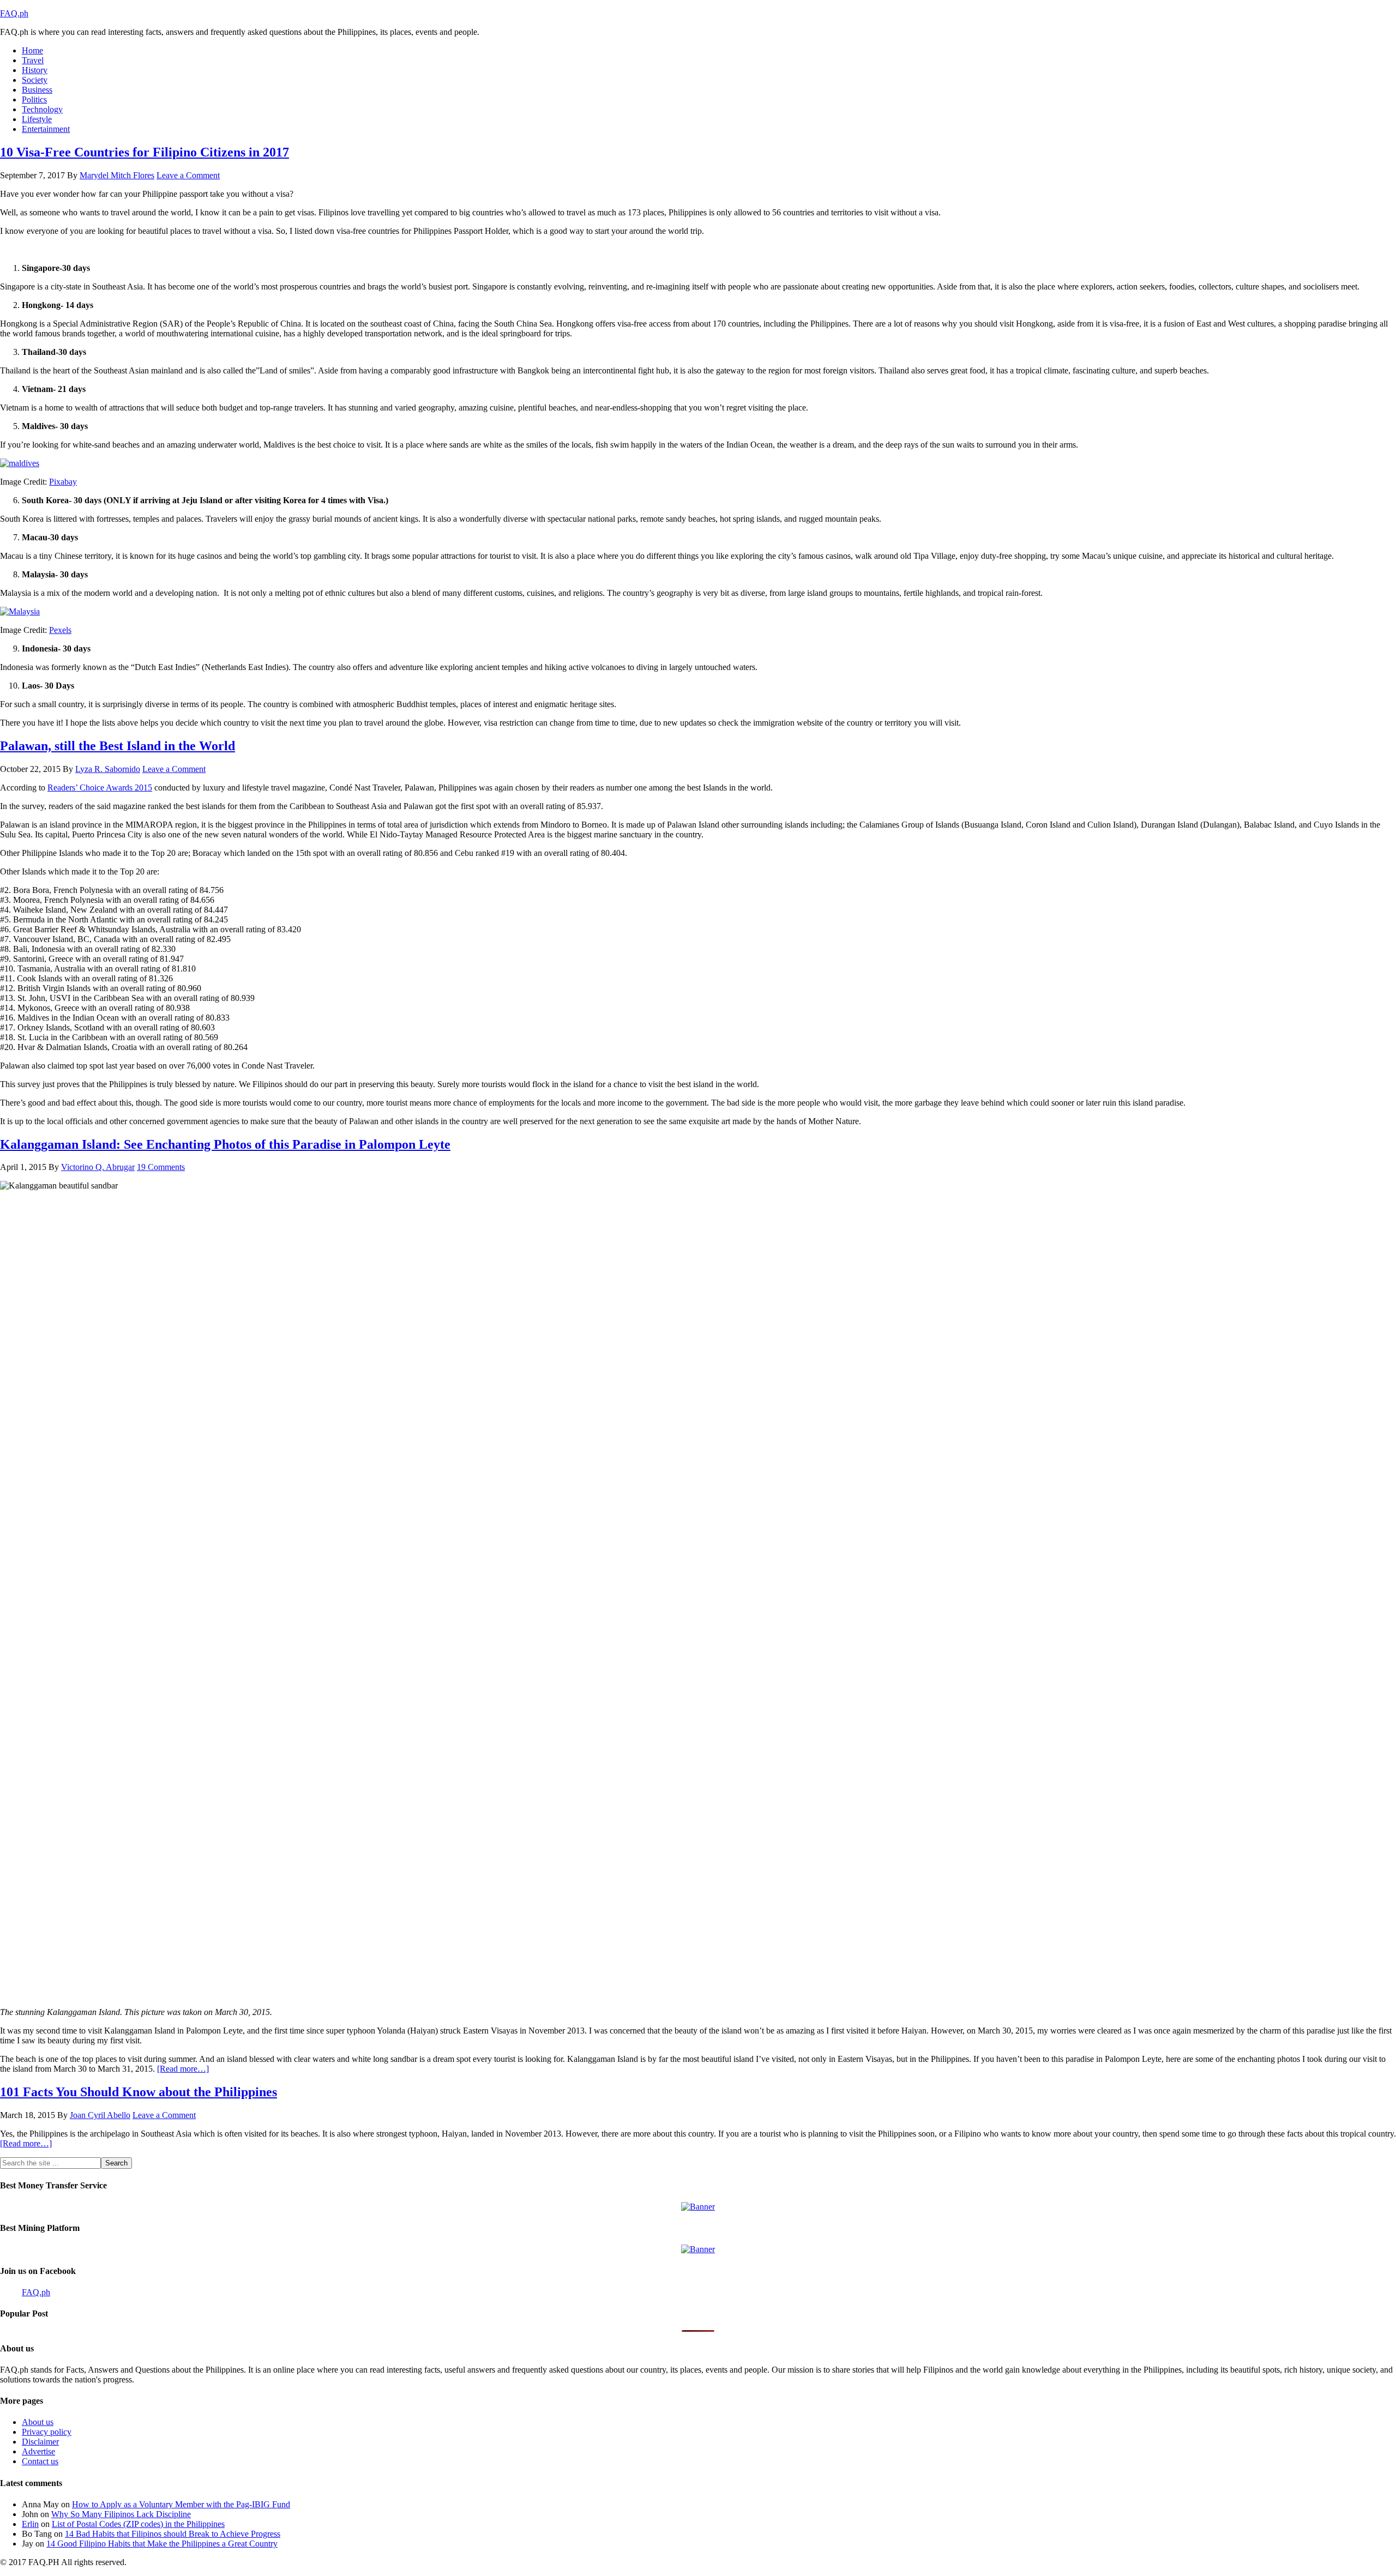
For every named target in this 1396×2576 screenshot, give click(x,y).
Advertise (38, 2451)
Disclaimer (40, 2442)
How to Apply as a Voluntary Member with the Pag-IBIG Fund (181, 2504)
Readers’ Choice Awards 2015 (100, 788)
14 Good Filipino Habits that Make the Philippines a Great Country (162, 2544)
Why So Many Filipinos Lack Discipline (121, 2514)
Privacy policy (47, 2432)
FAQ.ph (14, 13)
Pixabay (63, 482)
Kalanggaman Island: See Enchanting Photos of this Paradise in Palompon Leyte (225, 1144)
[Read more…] (183, 2069)
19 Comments (161, 1167)
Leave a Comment (188, 175)
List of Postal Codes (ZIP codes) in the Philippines (138, 2524)
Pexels (60, 630)
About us (38, 2422)
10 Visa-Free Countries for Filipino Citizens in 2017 (145, 152)
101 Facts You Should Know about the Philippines (139, 2092)
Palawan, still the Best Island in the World (118, 746)
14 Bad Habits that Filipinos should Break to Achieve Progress (173, 2534)
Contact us (40, 2461)
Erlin (30, 2524)
